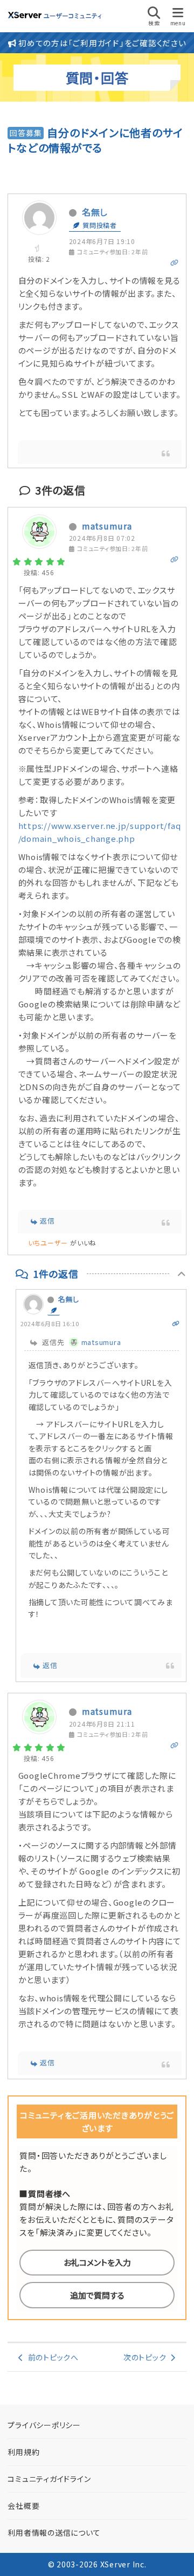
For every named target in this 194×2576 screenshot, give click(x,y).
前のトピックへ (51, 2357)
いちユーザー (48, 1243)
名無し (95, 212)
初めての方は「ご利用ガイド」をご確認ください (101, 43)
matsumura (107, 526)
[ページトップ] (172, 2554)
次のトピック (147, 2357)
